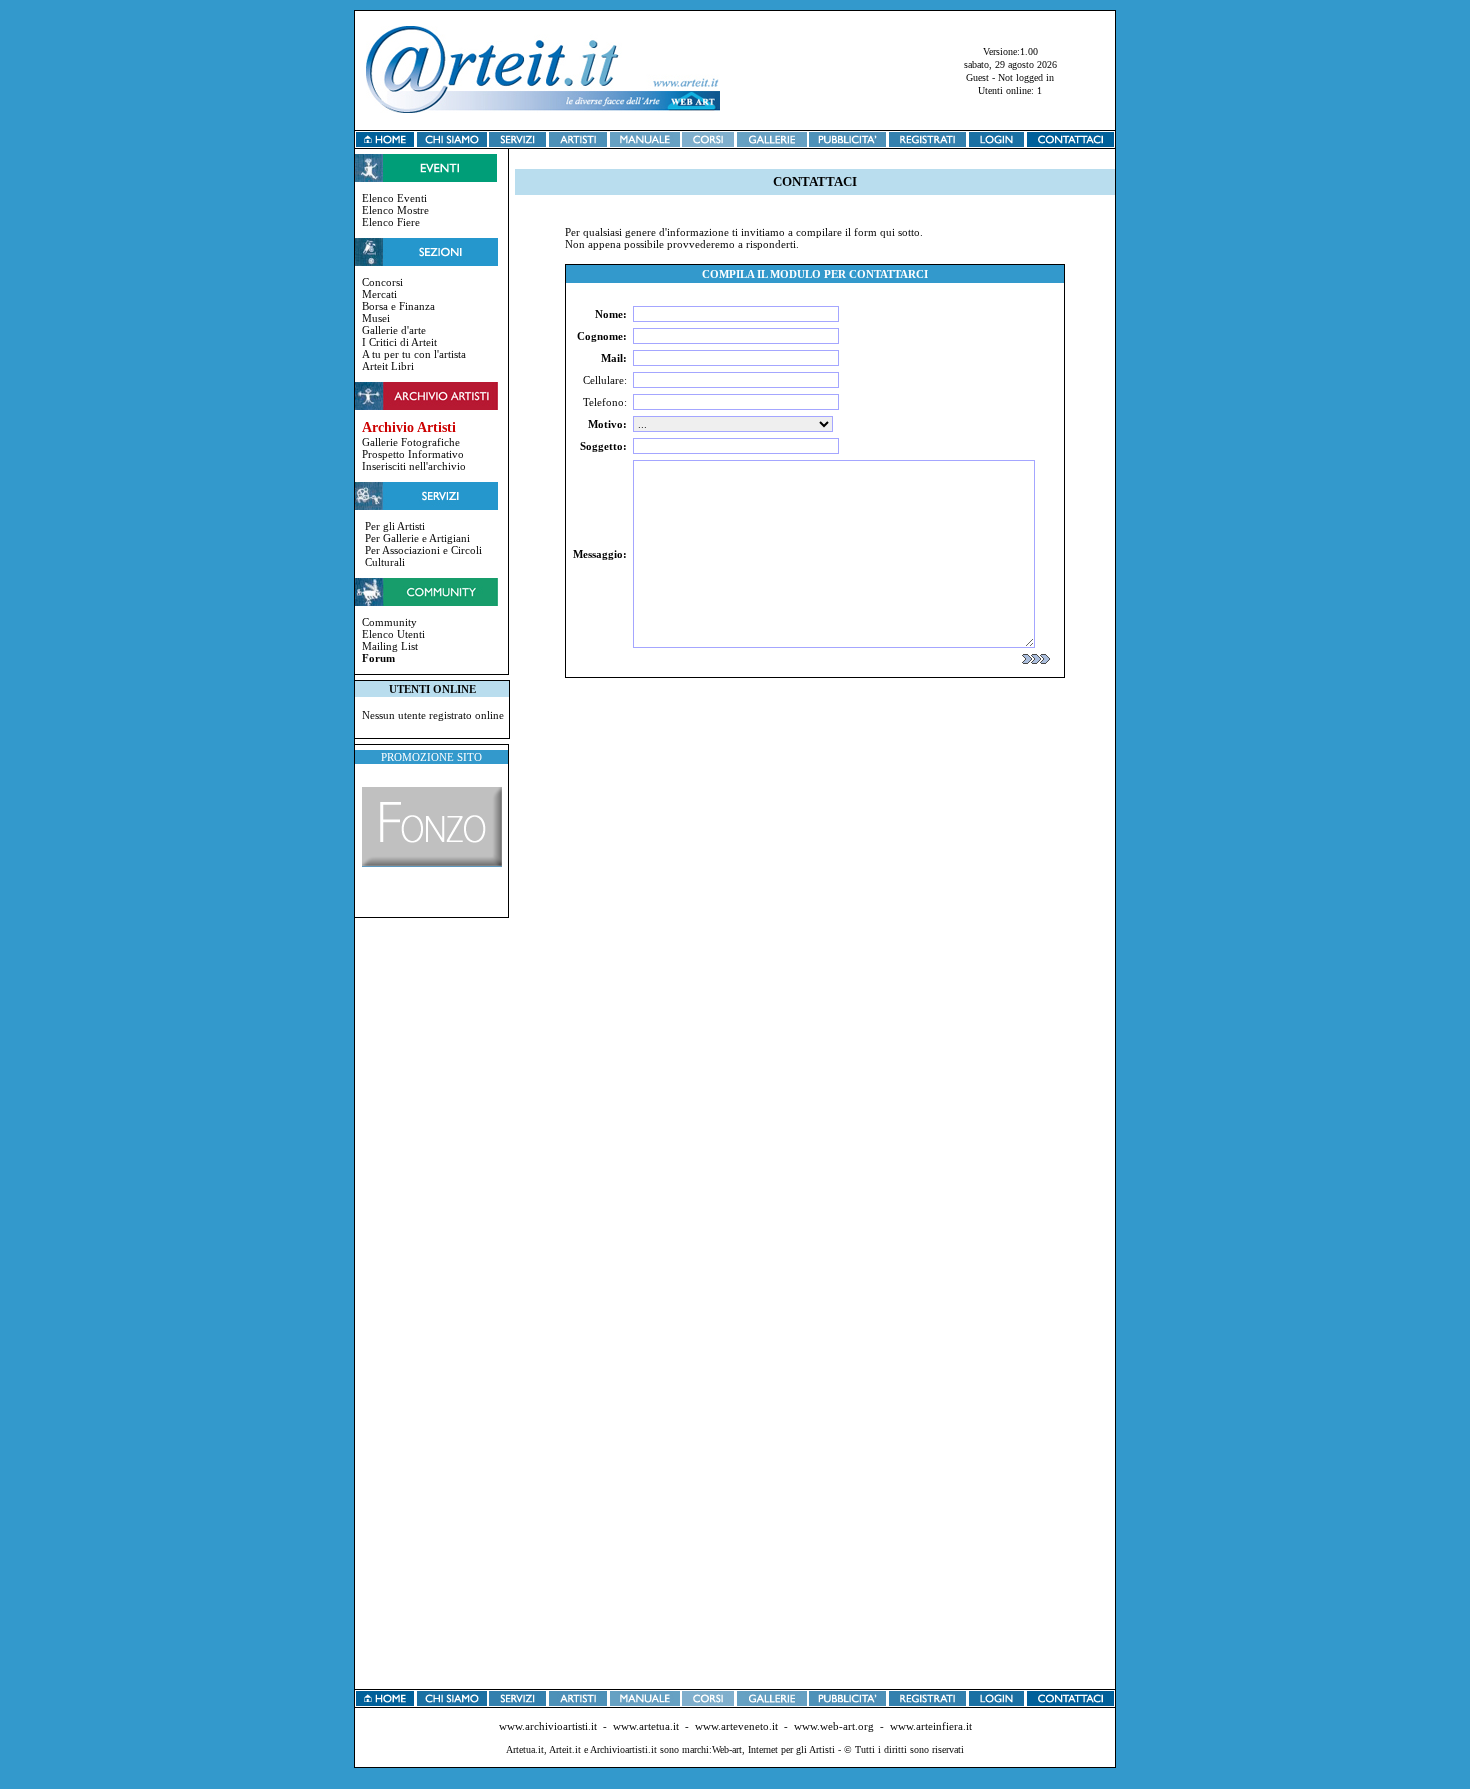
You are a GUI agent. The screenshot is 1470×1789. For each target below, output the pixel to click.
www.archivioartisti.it (548, 1726)
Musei (376, 318)
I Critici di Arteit (399, 342)
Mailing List (390, 646)
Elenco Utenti (393, 634)
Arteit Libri (388, 366)
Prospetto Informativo (413, 454)
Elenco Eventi (394, 198)
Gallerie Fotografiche (411, 442)
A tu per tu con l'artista (414, 354)
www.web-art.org (834, 1726)
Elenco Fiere (391, 222)
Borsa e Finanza (398, 306)
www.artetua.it (646, 1726)
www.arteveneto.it (736, 1726)
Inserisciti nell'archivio (414, 466)
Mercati (379, 294)
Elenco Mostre (395, 210)
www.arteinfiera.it (931, 1726)
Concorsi (382, 282)
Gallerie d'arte (394, 330)
